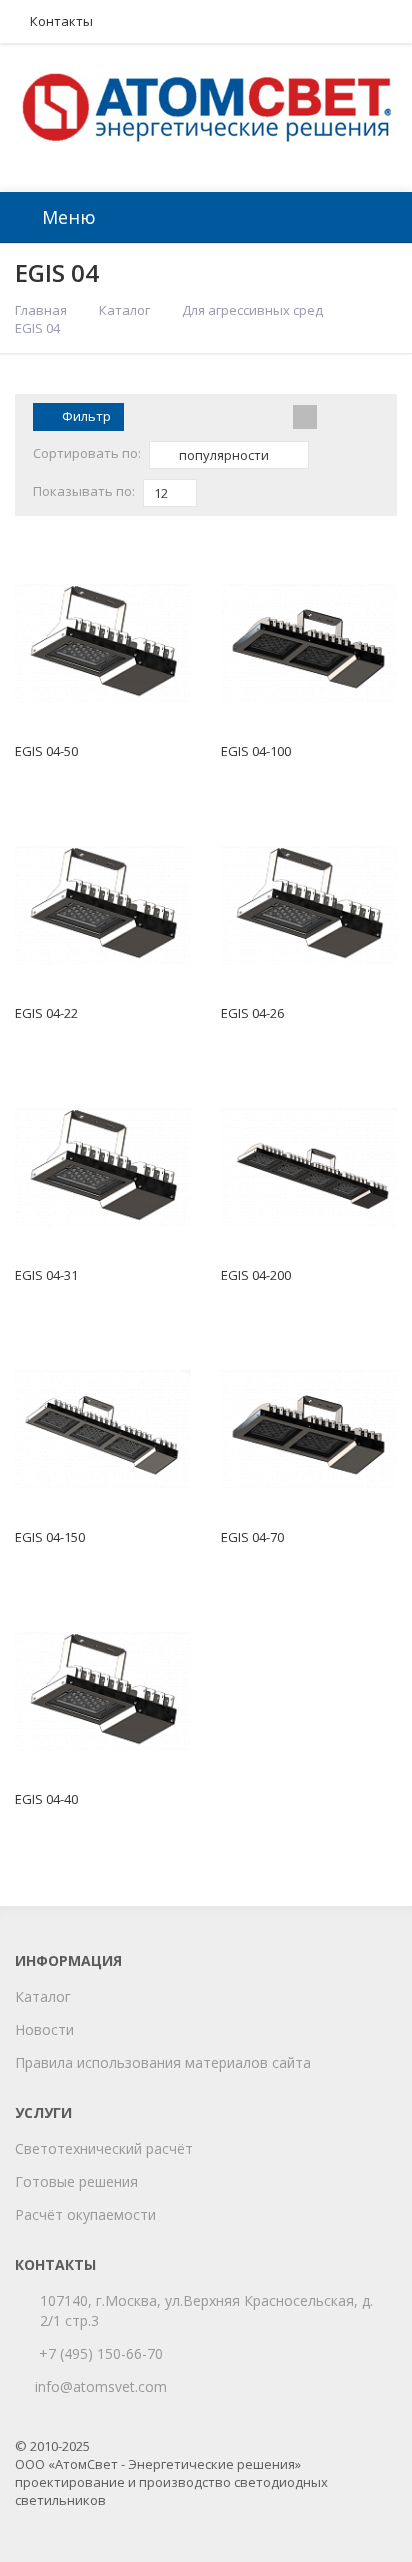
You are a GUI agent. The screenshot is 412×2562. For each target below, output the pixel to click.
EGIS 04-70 (252, 1537)
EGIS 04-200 (256, 1275)
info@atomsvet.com (101, 2386)
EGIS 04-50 (46, 751)
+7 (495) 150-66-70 (101, 2353)
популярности (222, 455)
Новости (44, 2029)
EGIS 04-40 (46, 1799)
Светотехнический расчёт (104, 2148)
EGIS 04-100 (256, 751)
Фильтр (86, 416)
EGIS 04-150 (50, 1537)
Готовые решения (76, 2181)
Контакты (61, 21)
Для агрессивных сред (252, 310)
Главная (41, 310)
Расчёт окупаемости (85, 2214)
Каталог (124, 310)
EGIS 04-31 (46, 1275)
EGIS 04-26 (252, 1013)
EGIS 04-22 (46, 1013)
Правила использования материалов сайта (163, 2062)
